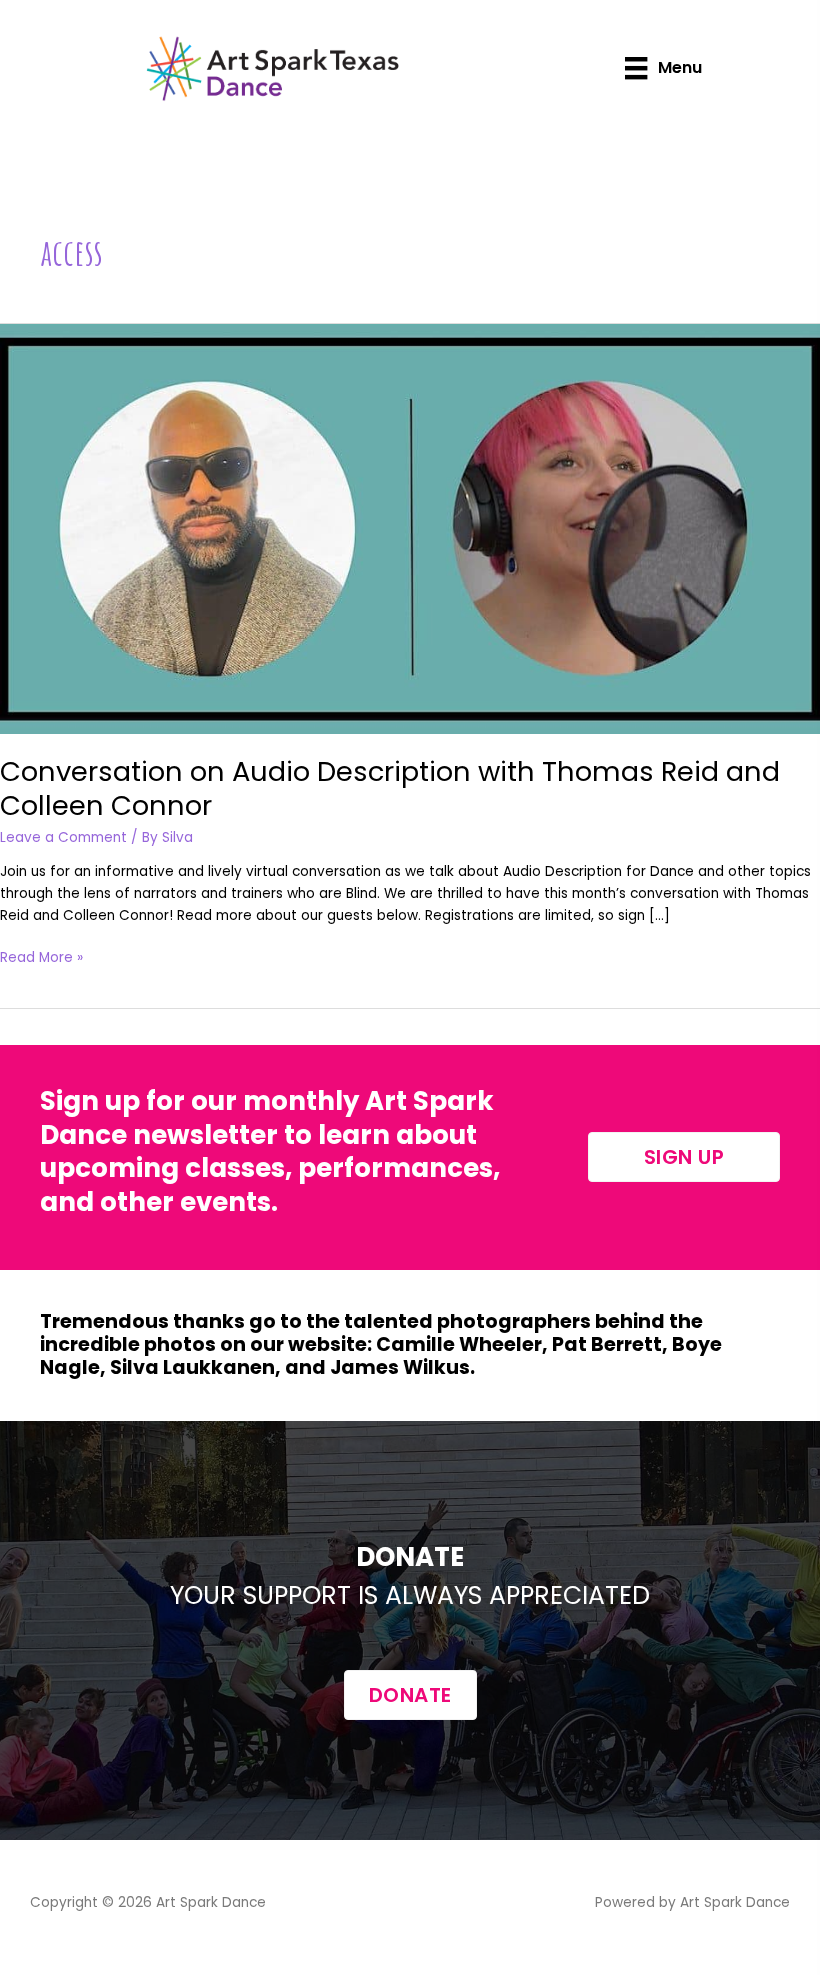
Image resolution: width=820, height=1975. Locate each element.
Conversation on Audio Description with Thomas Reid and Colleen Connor (390, 788)
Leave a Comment (63, 837)
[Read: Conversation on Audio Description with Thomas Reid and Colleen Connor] (410, 528)
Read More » (41, 958)
